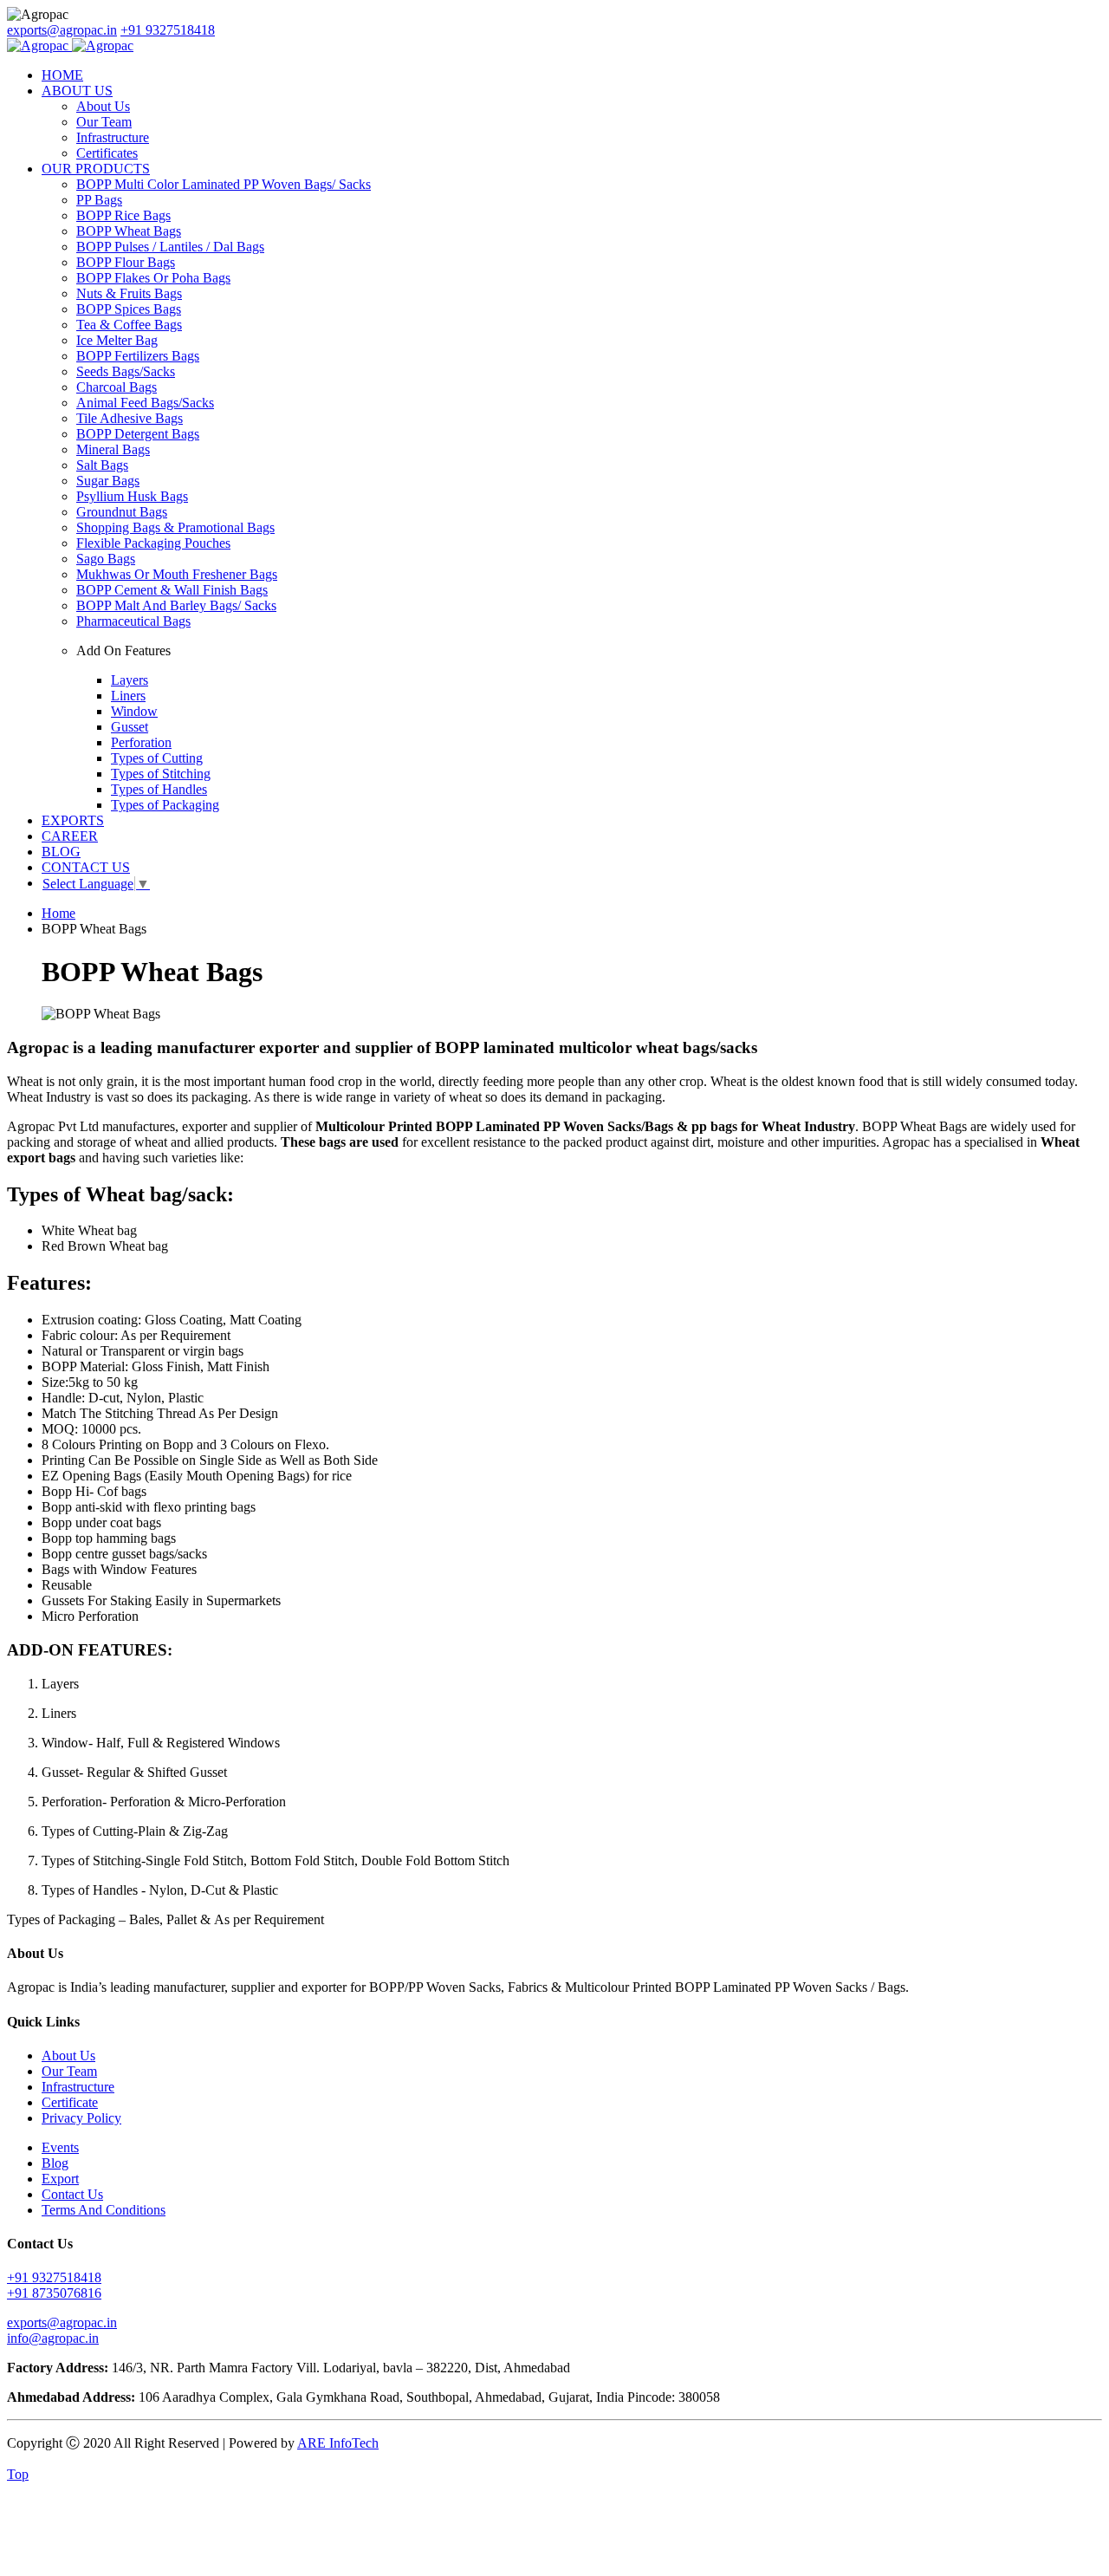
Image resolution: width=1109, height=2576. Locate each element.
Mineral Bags (113, 449)
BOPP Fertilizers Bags (138, 356)
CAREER (70, 836)
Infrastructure (113, 137)
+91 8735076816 (54, 2293)
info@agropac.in (53, 2338)
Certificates (107, 153)
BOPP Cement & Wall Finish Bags (172, 590)
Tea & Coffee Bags (129, 325)
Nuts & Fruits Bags (129, 293)
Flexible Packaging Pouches (153, 543)
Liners (128, 696)
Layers (130, 680)
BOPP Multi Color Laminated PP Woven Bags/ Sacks (224, 184)
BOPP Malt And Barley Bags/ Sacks (176, 605)
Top (18, 2474)
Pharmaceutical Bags (133, 621)
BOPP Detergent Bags (138, 434)
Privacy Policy (81, 2118)
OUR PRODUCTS (96, 169)
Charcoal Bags (117, 387)
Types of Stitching (161, 774)
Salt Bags (102, 465)
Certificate (70, 2102)
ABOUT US (77, 91)
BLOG (61, 852)
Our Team (104, 122)
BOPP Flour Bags (126, 262)
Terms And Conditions (104, 2210)
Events (60, 2147)
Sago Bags (106, 559)
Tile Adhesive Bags (130, 418)
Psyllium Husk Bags (132, 496)
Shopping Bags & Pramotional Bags (175, 527)
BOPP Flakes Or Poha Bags (153, 278)
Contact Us (72, 2194)
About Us (103, 106)
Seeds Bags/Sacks (126, 371)
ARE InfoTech (338, 2443)
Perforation (141, 742)
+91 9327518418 (168, 30)
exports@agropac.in (62, 30)
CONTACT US (86, 867)
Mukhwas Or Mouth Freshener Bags (177, 574)
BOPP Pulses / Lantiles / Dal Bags (170, 247)
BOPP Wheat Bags (129, 231)
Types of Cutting (157, 758)
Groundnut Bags (122, 512)
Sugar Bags (108, 481)
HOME (62, 75)
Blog (55, 2163)
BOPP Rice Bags (123, 215)
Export (60, 2179)
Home (58, 913)
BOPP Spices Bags (129, 309)
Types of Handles (159, 789)
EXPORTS (73, 820)
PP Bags (99, 200)
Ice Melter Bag (117, 340)
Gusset (130, 727)
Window (134, 711)
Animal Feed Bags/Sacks (145, 403)
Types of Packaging (165, 805)
